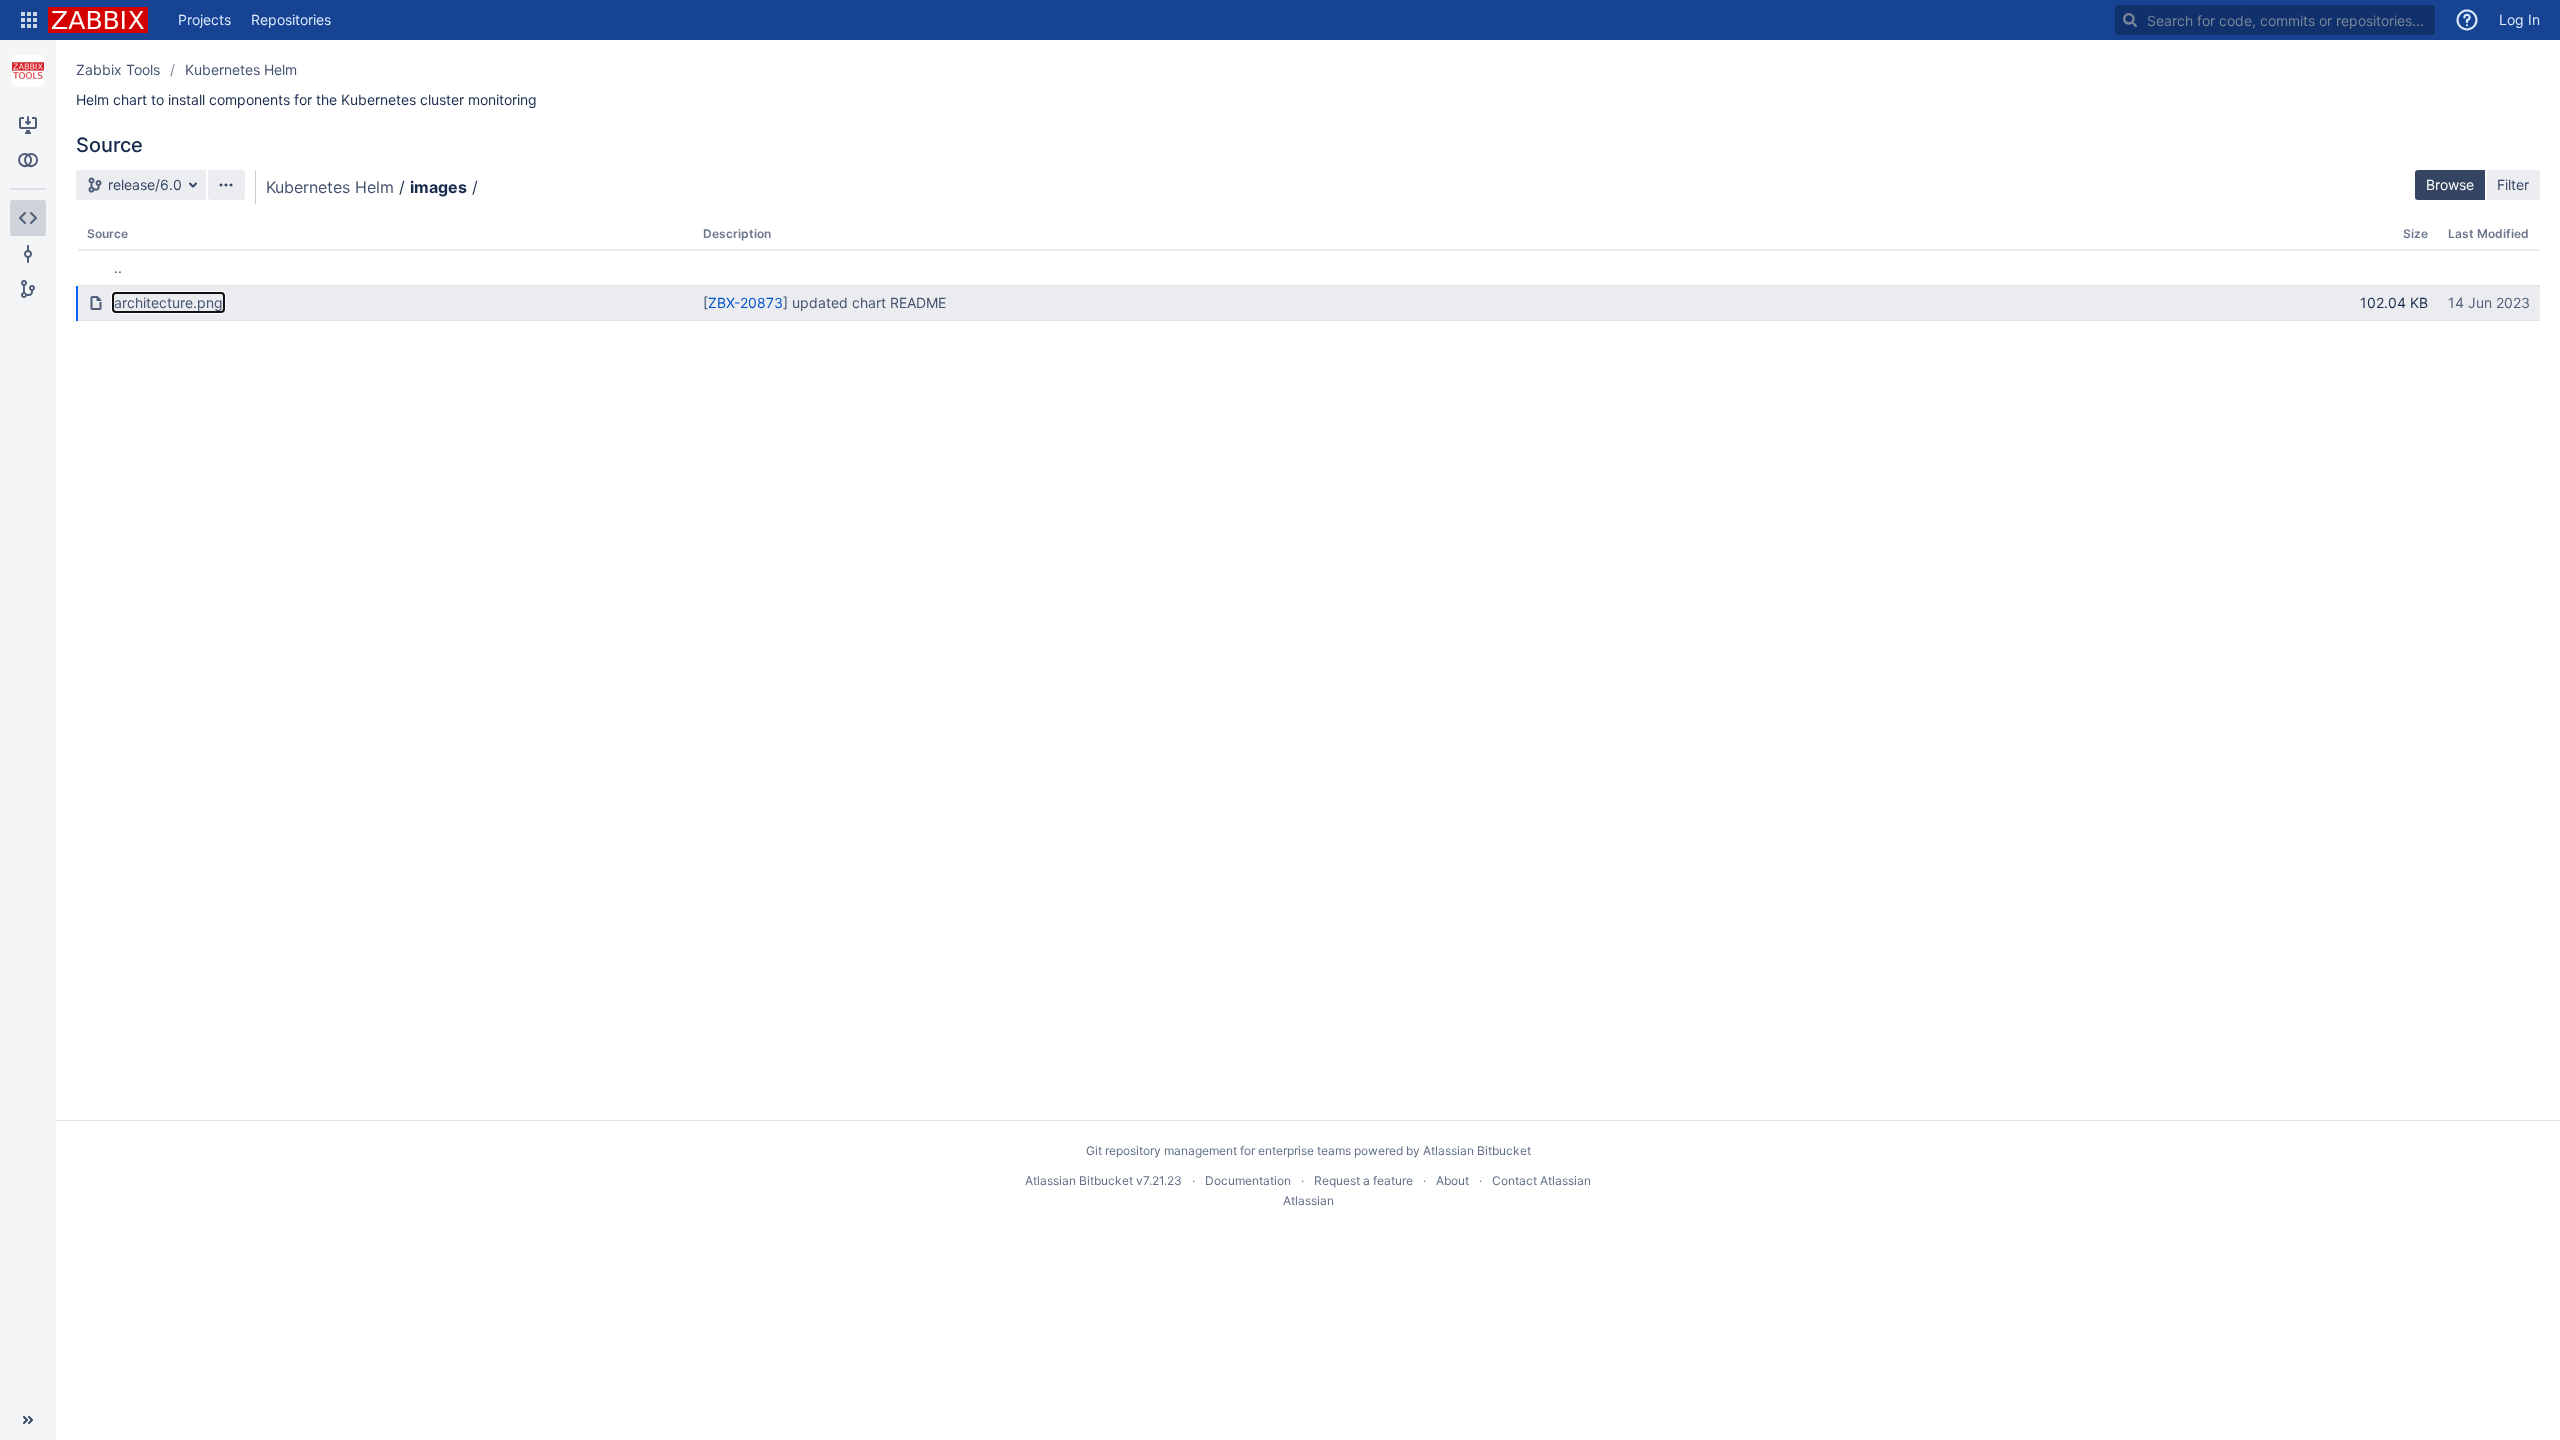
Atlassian (1308, 1200)
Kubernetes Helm (241, 69)
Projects (204, 19)
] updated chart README (864, 302)
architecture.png (168, 302)
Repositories (291, 19)
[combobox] (2275, 20)
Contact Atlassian (1541, 1180)
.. (118, 267)
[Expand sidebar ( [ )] (28, 1420)
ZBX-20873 (745, 302)
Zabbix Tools (118, 69)
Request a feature (1363, 1180)
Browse (2450, 184)
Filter (2513, 184)
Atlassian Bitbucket (1477, 1150)
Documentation (1248, 1180)
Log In (2519, 19)
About (1452, 1180)
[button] (29, 20)
